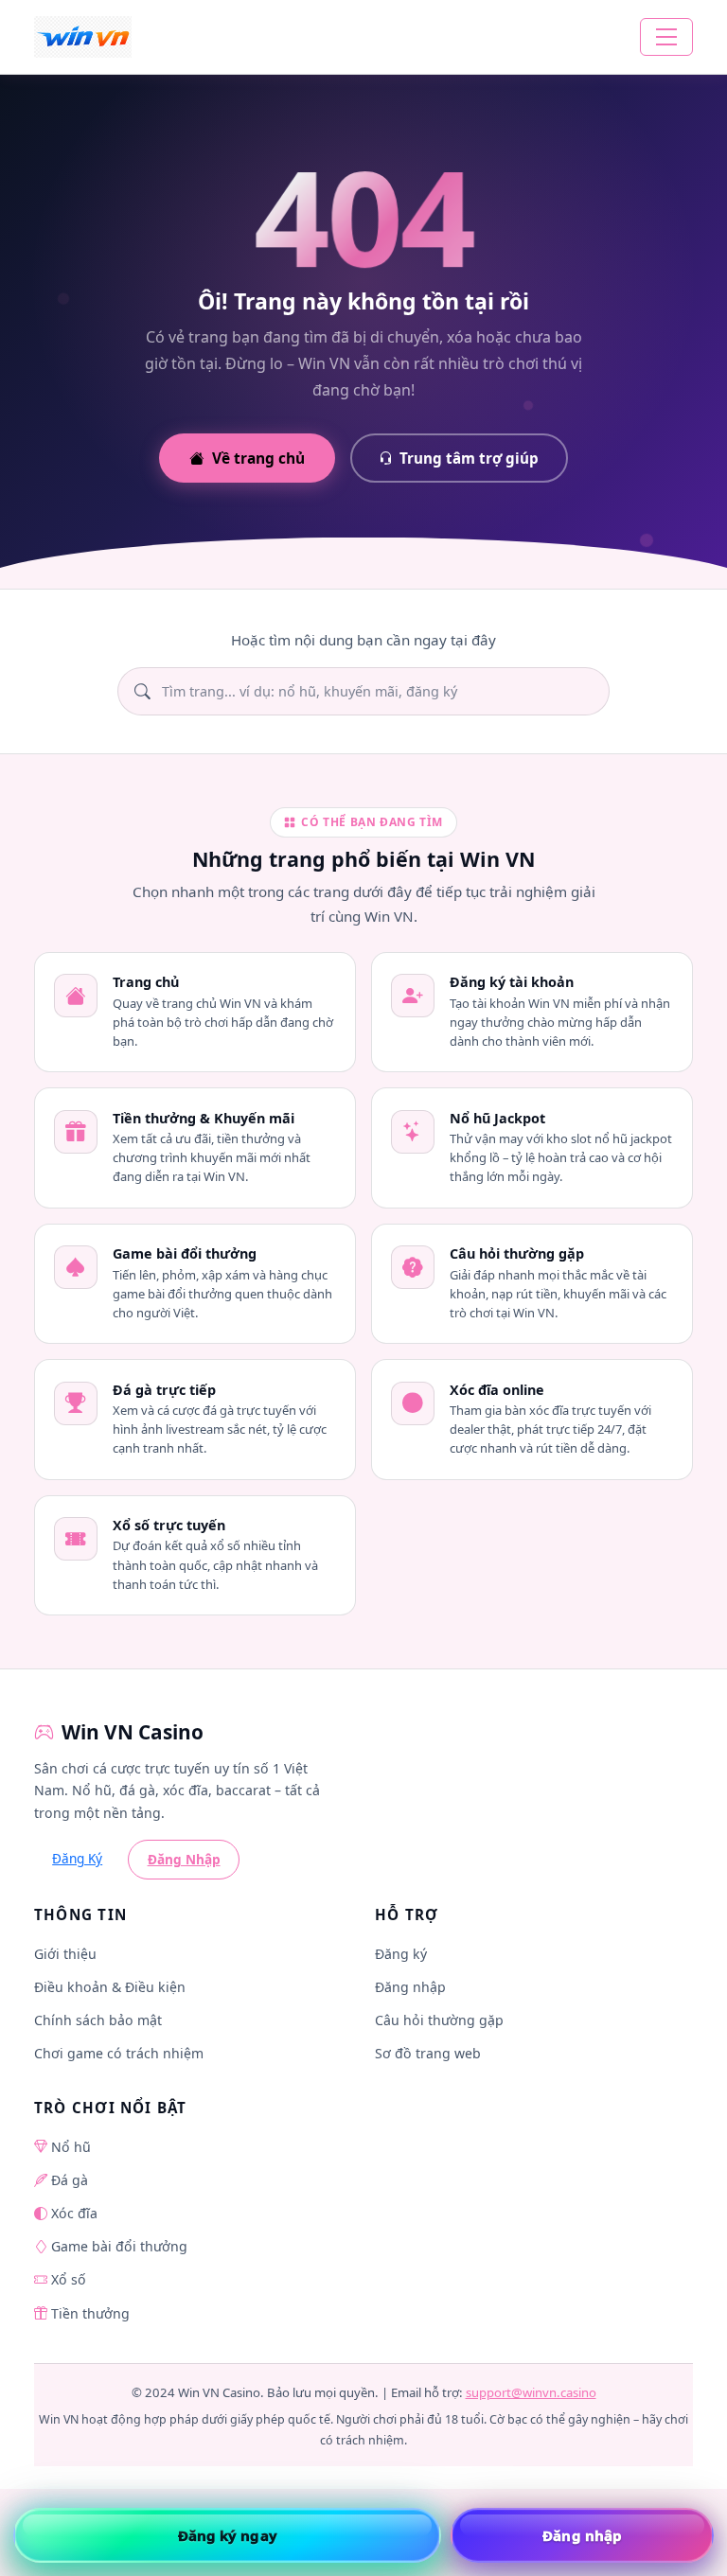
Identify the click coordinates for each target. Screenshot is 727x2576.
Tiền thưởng (90, 2313)
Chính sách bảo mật (98, 2020)
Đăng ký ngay (228, 2535)
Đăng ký (401, 1954)
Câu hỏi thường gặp (439, 2020)
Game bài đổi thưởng (119, 2246)
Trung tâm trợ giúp (469, 458)
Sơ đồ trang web (428, 2053)
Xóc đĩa (74, 2213)
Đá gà (70, 2180)
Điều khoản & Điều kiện (110, 1987)
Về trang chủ (258, 458)
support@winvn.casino (531, 2392)
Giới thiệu (65, 1954)
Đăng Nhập (184, 1859)
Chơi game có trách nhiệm (119, 2053)
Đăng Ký (77, 1858)
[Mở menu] (666, 37)
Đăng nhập (410, 1987)
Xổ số (69, 2279)
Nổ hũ (71, 2147)
